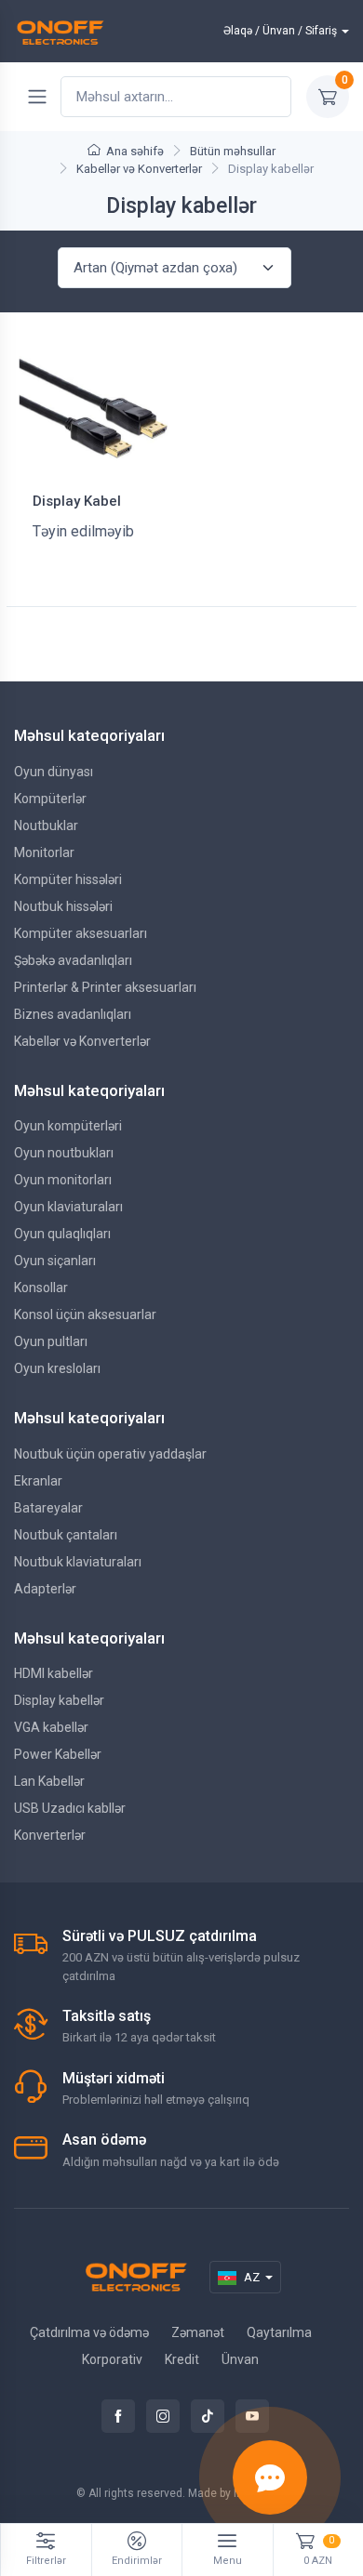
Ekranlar (38, 1481)
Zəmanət (198, 2332)
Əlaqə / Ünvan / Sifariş (280, 31)
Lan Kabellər (49, 1781)
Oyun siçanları (55, 1261)
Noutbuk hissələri (63, 906)
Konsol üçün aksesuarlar (85, 1314)
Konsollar (41, 1288)
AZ (252, 2277)
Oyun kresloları (57, 1368)
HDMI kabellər (54, 1673)
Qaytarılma (279, 2332)
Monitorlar (44, 852)
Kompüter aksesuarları (81, 933)
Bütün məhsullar (233, 151)
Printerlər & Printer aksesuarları (105, 987)
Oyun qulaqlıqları (62, 1234)
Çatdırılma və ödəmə (89, 2332)
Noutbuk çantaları (66, 1535)
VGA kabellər (51, 1727)
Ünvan (240, 2359)
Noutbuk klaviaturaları (78, 1562)
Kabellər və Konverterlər (139, 169)
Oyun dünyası (54, 772)
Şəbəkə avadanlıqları (73, 960)
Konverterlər (50, 1835)
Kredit (182, 2359)
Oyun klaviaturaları (68, 1207)
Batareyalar (48, 1508)
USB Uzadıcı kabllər (70, 1808)
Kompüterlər (50, 799)
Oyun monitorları (63, 1180)
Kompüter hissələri (68, 879)
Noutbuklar (46, 826)
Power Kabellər (58, 1754)
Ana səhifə (135, 151)
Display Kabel (77, 501)
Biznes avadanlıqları (73, 1014)
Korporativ (112, 2359)
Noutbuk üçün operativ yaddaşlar (110, 1454)
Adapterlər (45, 1589)
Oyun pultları (51, 1341)
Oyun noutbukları (64, 1153)
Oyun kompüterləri (68, 1126)
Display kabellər (59, 1700)
